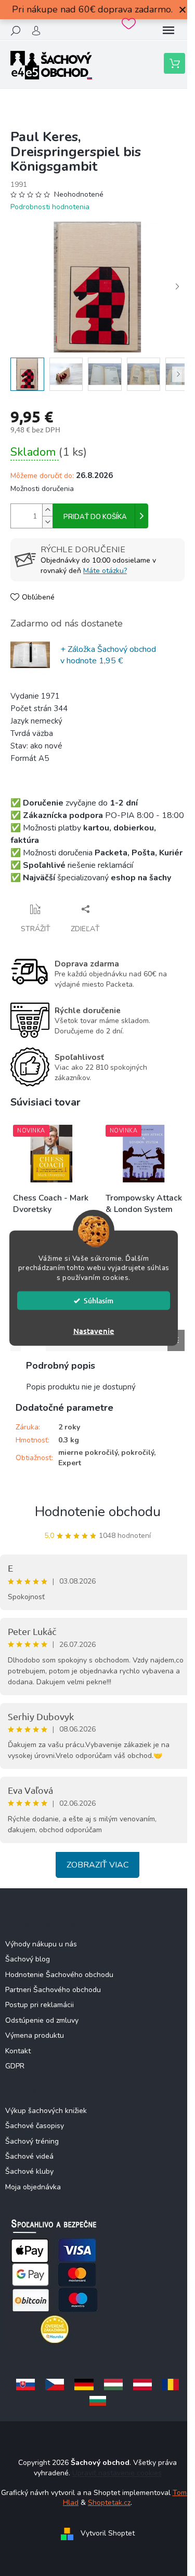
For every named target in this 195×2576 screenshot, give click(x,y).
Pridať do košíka (95, 517)
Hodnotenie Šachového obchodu (59, 1975)
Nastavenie (94, 1331)
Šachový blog (28, 1959)
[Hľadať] (16, 31)
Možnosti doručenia (42, 489)
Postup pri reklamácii (40, 2005)
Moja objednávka (33, 2187)
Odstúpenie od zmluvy (42, 2020)
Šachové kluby (29, 2171)
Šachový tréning (32, 2141)
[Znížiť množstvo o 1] (47, 522)
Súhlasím (99, 1300)
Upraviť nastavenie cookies (117, 2473)
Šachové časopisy (35, 2126)
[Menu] (168, 31)
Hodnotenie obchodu (98, 1512)
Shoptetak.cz (109, 2503)
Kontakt (18, 2051)
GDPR (15, 2066)
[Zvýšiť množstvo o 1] (47, 510)
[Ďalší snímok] (177, 287)
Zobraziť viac (97, 1865)
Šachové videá (29, 2156)
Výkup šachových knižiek (46, 2111)
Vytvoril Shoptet (108, 2533)
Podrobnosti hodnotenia (50, 207)
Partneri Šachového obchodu (53, 1990)
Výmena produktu (35, 2035)
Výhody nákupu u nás (41, 1944)
